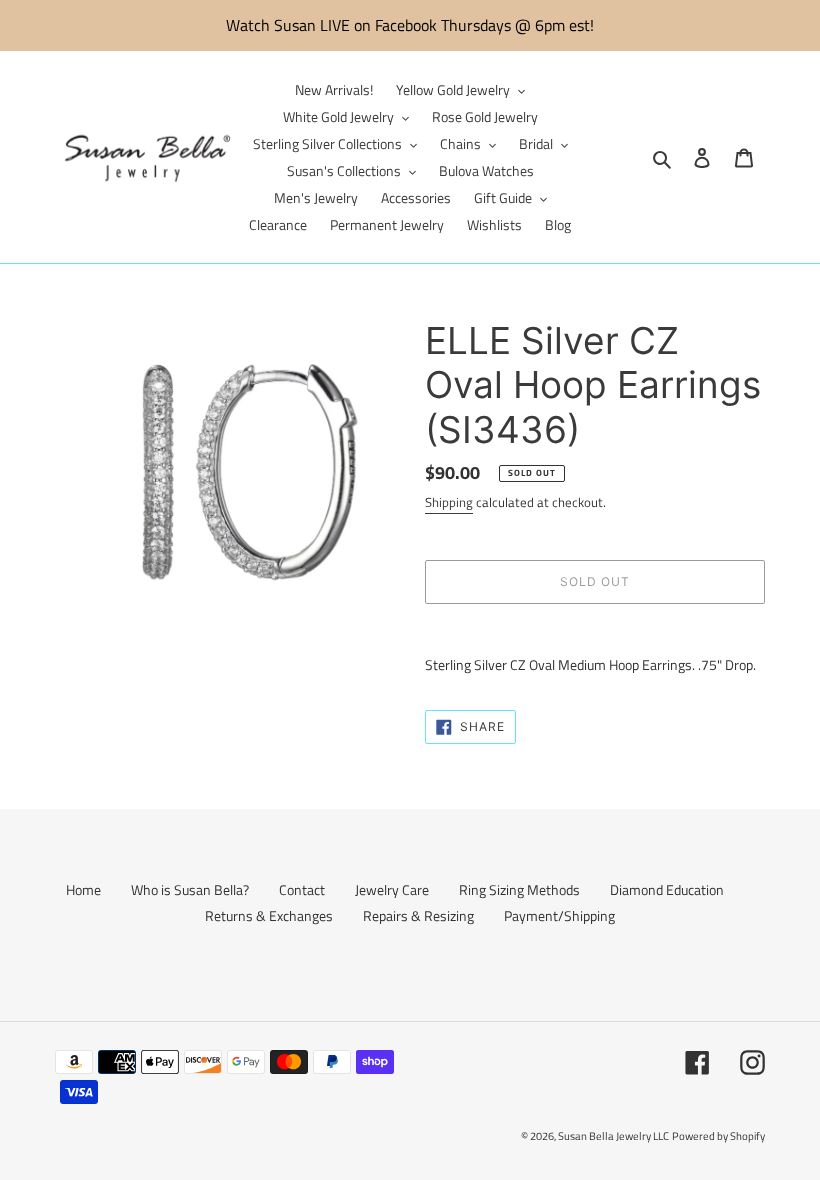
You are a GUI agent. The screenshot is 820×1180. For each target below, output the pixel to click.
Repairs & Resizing (418, 915)
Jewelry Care (392, 889)
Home (83, 889)
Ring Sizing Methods (519, 889)
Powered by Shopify (718, 1136)
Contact (302, 889)
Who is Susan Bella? (190, 889)
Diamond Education (667, 889)
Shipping (449, 502)
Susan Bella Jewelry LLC (613, 1136)
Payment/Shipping (559, 915)
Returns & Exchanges (269, 915)
